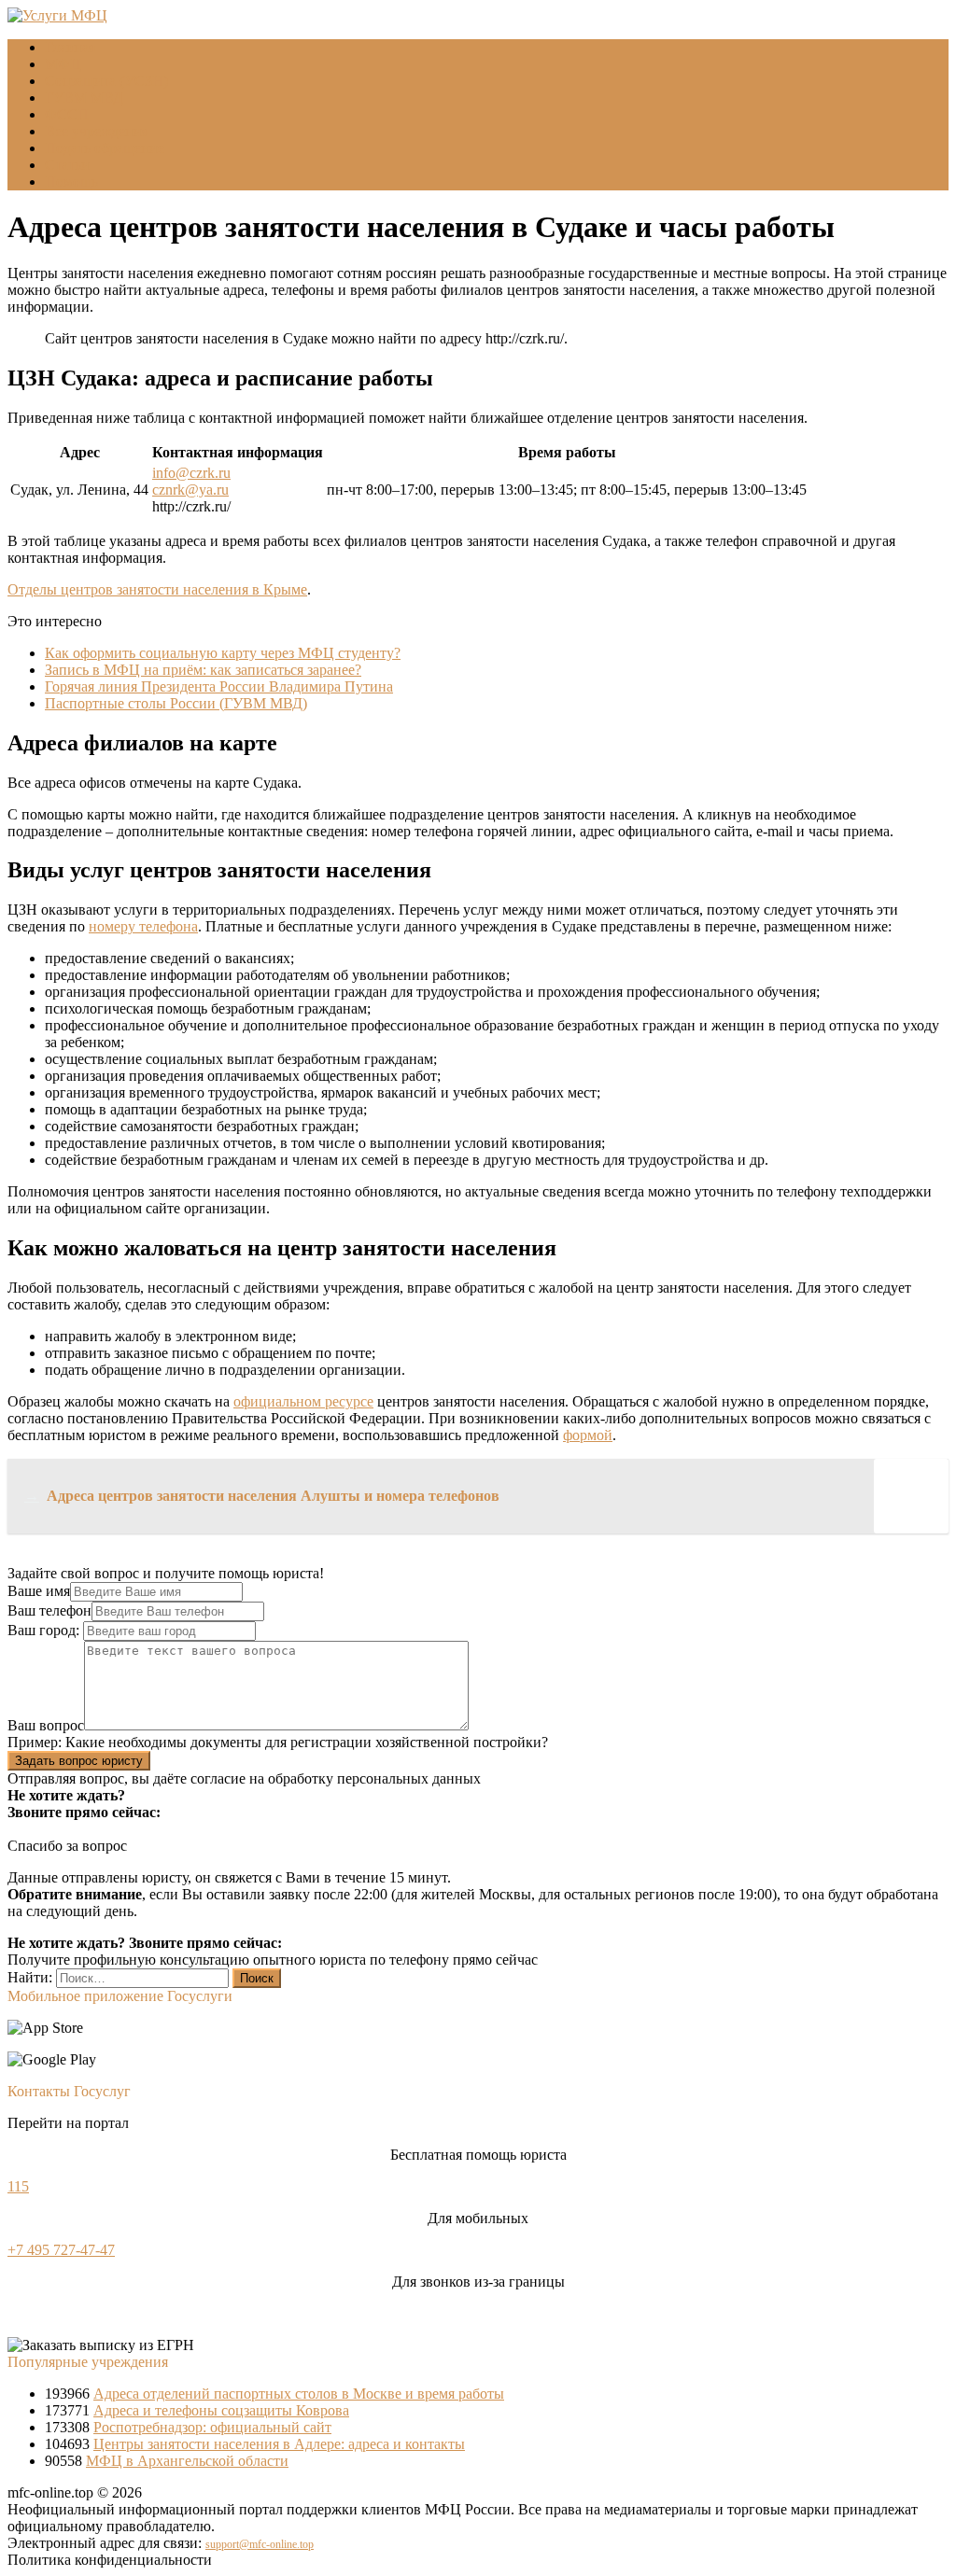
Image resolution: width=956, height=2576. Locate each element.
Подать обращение (105, 148)
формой (588, 1435)
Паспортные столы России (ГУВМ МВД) (176, 703)
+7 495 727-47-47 (61, 2250)
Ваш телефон (49, 1610)
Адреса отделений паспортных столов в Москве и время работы (299, 2394)
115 (18, 2186)
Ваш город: (45, 1630)
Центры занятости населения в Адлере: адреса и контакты (279, 2444)
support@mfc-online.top (260, 2544)
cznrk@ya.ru (190, 490)
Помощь (71, 182)
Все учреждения (97, 131)
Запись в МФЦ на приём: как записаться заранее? (203, 670)
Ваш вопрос (46, 1725)
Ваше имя (39, 1591)
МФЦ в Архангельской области (187, 2461)
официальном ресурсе (303, 1401)
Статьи (67, 165)
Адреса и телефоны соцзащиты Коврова (221, 2410)
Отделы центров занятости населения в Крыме (157, 589)
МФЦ (63, 64)
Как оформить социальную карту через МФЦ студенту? (223, 653)
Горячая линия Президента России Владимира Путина (219, 686)
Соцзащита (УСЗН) (106, 81)
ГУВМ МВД (84, 98)
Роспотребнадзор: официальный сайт (212, 2427)
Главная (70, 47)
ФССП (67, 114)
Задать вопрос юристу (79, 1761)
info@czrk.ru (191, 473)
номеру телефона (143, 926)
